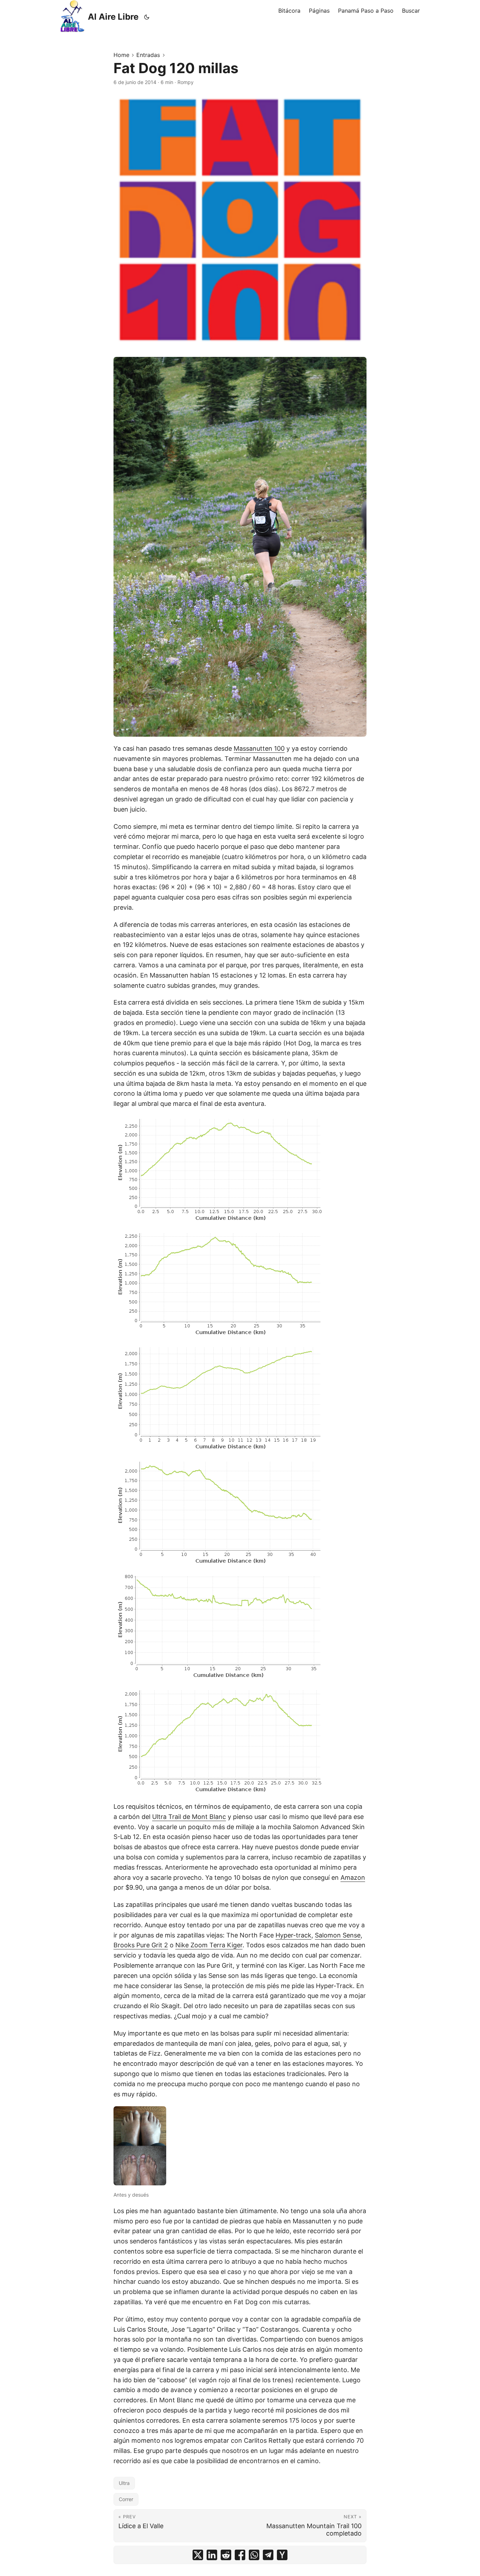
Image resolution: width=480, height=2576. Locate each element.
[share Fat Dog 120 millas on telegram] (268, 2555)
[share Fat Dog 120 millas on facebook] (240, 2555)
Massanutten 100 (259, 748)
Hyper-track (293, 1935)
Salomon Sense (338, 1935)
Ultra (124, 2483)
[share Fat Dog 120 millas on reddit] (226, 2555)
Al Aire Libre (113, 17)
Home (121, 55)
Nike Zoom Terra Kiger (209, 1945)
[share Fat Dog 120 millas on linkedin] (212, 2555)
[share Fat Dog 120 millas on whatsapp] (254, 2555)
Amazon (353, 1877)
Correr (126, 2499)
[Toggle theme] (147, 17)
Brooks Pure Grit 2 (141, 1945)
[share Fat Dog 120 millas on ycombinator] (282, 2555)
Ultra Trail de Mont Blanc (189, 1817)
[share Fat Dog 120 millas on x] (198, 2555)
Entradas (148, 55)
